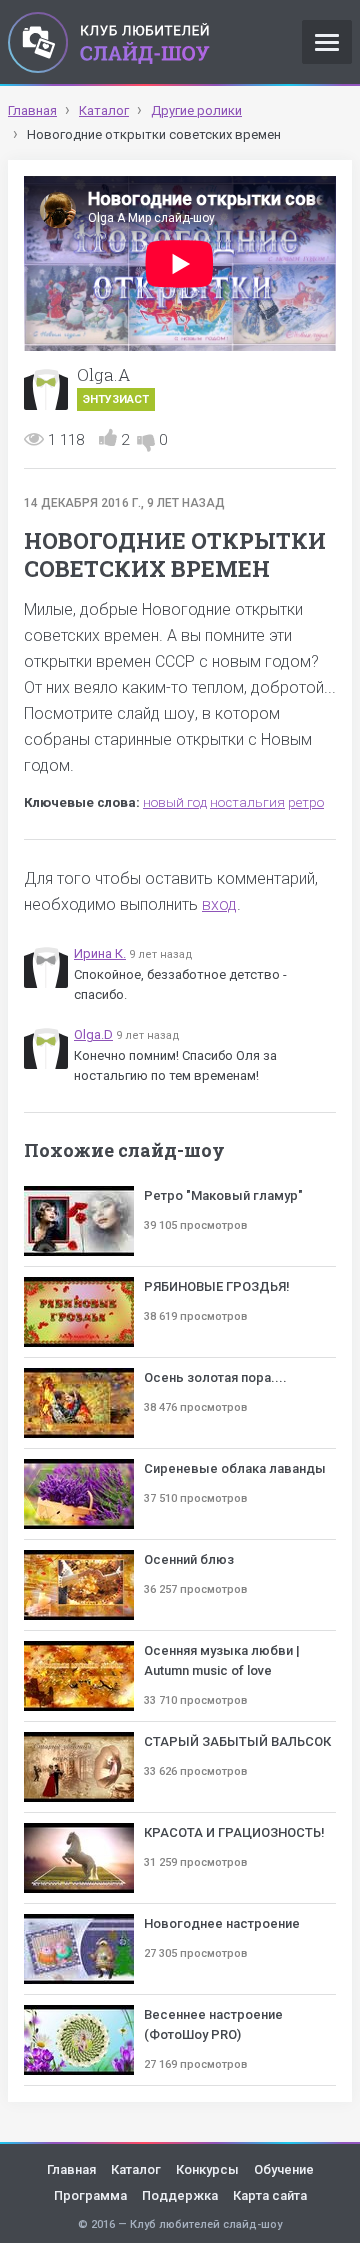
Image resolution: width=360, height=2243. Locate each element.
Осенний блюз (189, 1559)
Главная (71, 2169)
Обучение (284, 2169)
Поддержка (180, 2195)
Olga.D (93, 1034)
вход (219, 904)
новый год (175, 802)
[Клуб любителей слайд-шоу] (109, 42)
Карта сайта (270, 2195)
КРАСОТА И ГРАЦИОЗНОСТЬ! (234, 1832)
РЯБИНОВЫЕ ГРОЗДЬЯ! (217, 1286)
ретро (306, 802)
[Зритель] (46, 966)
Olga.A (103, 374)
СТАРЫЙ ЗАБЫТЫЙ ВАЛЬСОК (237, 1741)
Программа (90, 2195)
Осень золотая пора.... (215, 1377)
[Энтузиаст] (46, 388)
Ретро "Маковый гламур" (223, 1195)
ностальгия (247, 802)
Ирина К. (100, 953)
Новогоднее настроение (222, 1923)
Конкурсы (207, 2169)
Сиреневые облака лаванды (235, 1468)
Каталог (136, 2169)
